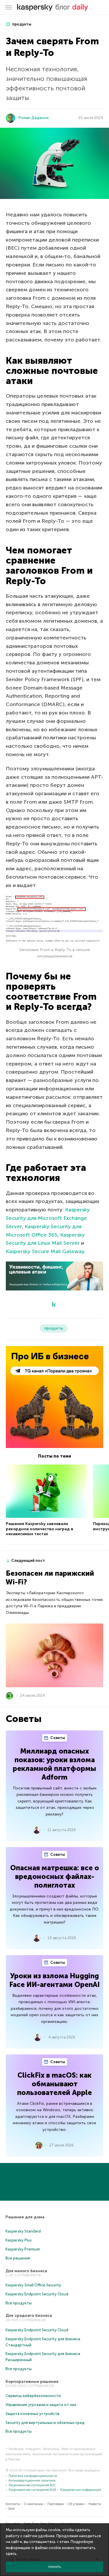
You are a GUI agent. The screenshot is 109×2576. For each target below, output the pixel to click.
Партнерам (56, 2504)
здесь (11, 2554)
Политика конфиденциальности (33, 2476)
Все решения (18, 2258)
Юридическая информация (81, 2490)
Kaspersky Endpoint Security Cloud (37, 2294)
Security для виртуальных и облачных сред (45, 2423)
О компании (34, 2504)
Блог (12, 2509)
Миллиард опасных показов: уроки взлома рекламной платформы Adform (54, 1764)
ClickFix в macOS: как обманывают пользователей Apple (54, 2084)
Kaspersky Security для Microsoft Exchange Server (48, 1218)
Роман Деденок (34, 118)
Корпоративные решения (32, 2382)
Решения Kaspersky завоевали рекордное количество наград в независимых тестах (40, 1529)
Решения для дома (25, 2217)
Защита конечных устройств (32, 2414)
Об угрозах (76, 2504)
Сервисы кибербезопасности (33, 2396)
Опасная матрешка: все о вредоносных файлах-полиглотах (55, 1876)
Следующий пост (28, 1561)
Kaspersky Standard (23, 2231)
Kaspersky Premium (23, 2249)
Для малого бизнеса (26, 2271)
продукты (21, 24)
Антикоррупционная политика (32, 2481)
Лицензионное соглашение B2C (32, 2485)
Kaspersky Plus (19, 2240)
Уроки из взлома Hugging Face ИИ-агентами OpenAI (54, 1980)
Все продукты (19, 2303)
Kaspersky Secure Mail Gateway (45, 1251)
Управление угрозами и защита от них (41, 2405)
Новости (95, 2504)
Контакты (13, 2504)
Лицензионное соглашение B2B (32, 2490)
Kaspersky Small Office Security (33, 2285)
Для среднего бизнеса (29, 2316)
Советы (57, 1738)
